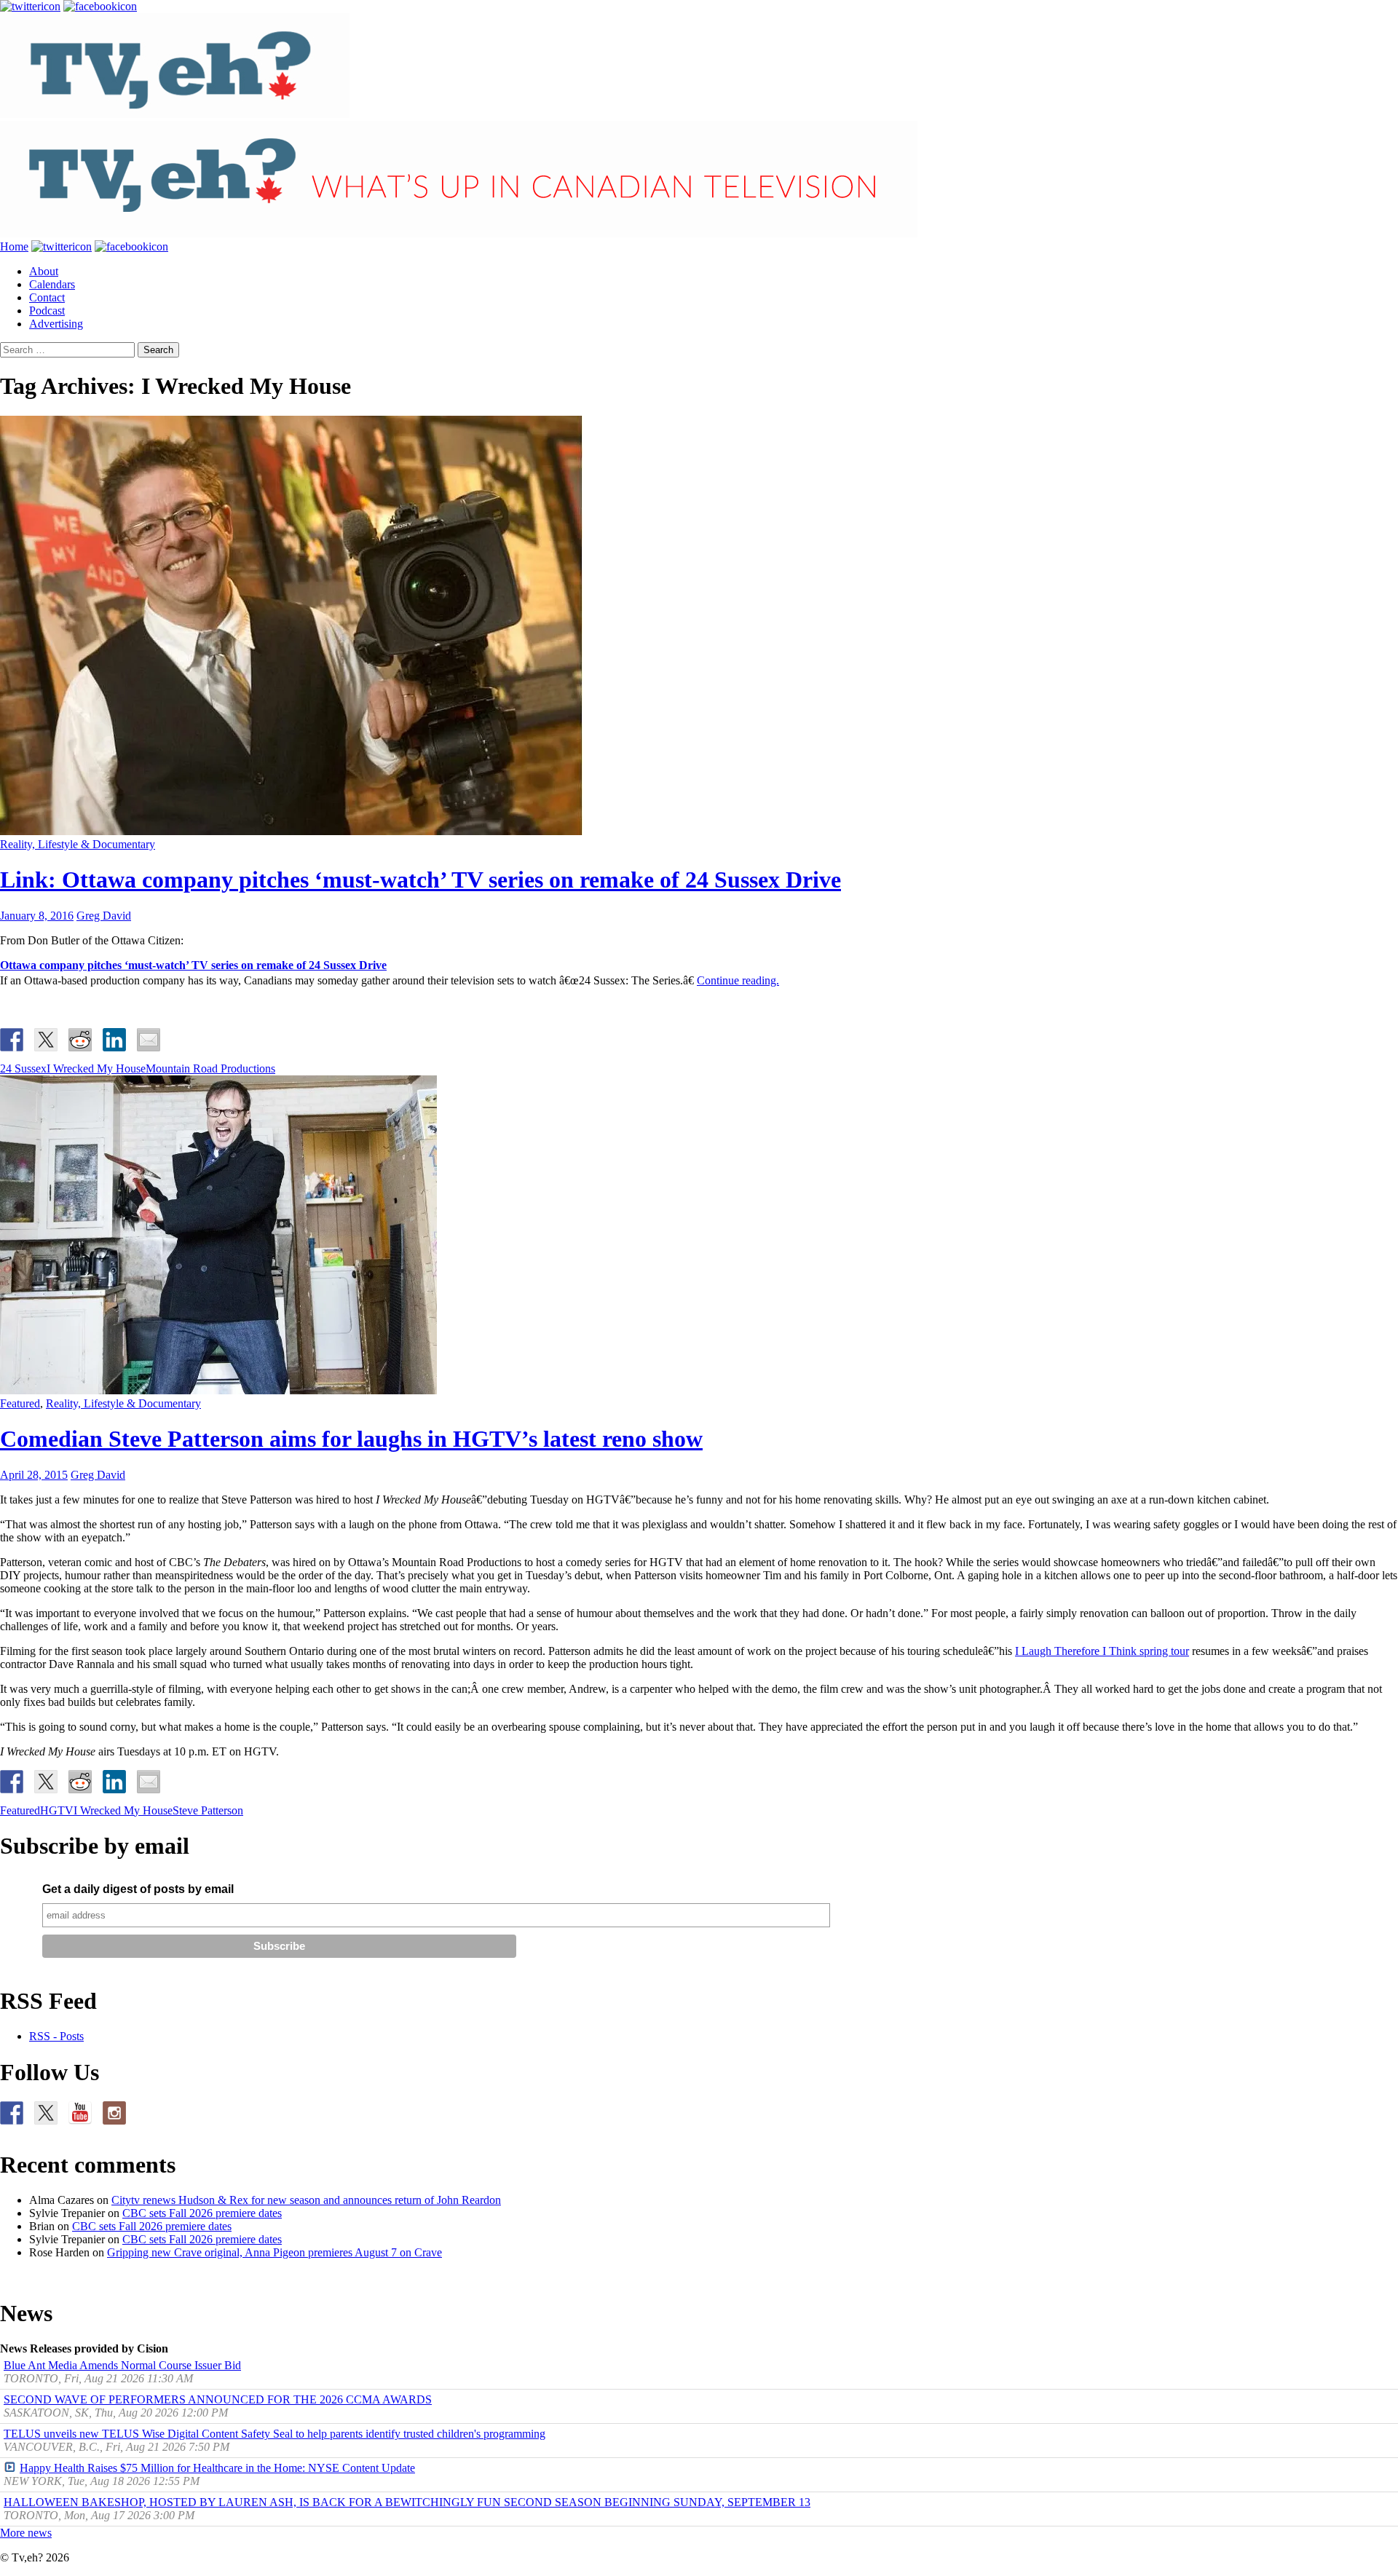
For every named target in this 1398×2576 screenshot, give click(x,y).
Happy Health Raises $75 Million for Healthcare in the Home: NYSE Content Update (217, 2468)
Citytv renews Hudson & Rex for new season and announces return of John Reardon (306, 2200)
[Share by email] (149, 1040)
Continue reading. (738, 980)
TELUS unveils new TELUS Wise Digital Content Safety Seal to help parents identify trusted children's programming (275, 2434)
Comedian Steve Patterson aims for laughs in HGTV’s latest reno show (351, 1439)
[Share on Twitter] (46, 1040)
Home (14, 246)
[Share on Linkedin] (114, 1040)
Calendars (52, 284)
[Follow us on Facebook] (12, 2113)
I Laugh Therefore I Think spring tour (1102, 1651)
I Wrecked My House (96, 1068)
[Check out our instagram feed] (114, 2113)
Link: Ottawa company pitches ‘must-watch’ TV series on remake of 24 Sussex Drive (420, 880)
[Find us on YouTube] (80, 2113)
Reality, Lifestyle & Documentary (78, 844)
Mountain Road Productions (210, 1068)
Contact (47, 297)
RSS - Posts (56, 2036)
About (44, 271)
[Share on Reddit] (80, 1040)
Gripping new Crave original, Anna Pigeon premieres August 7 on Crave (275, 2252)
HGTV (57, 1810)
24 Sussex (23, 1068)
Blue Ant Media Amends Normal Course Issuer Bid (122, 2365)
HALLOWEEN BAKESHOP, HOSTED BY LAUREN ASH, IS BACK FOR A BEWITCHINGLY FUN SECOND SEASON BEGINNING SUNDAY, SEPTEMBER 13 (407, 2502)
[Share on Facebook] (12, 1040)
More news (26, 2533)
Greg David (104, 916)
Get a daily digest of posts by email (138, 1889)
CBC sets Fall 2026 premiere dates (202, 2213)
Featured (20, 1403)
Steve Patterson (208, 1810)
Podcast (47, 311)
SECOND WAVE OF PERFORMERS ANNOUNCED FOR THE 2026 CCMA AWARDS (218, 2399)
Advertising (56, 324)
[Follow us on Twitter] (46, 2113)
